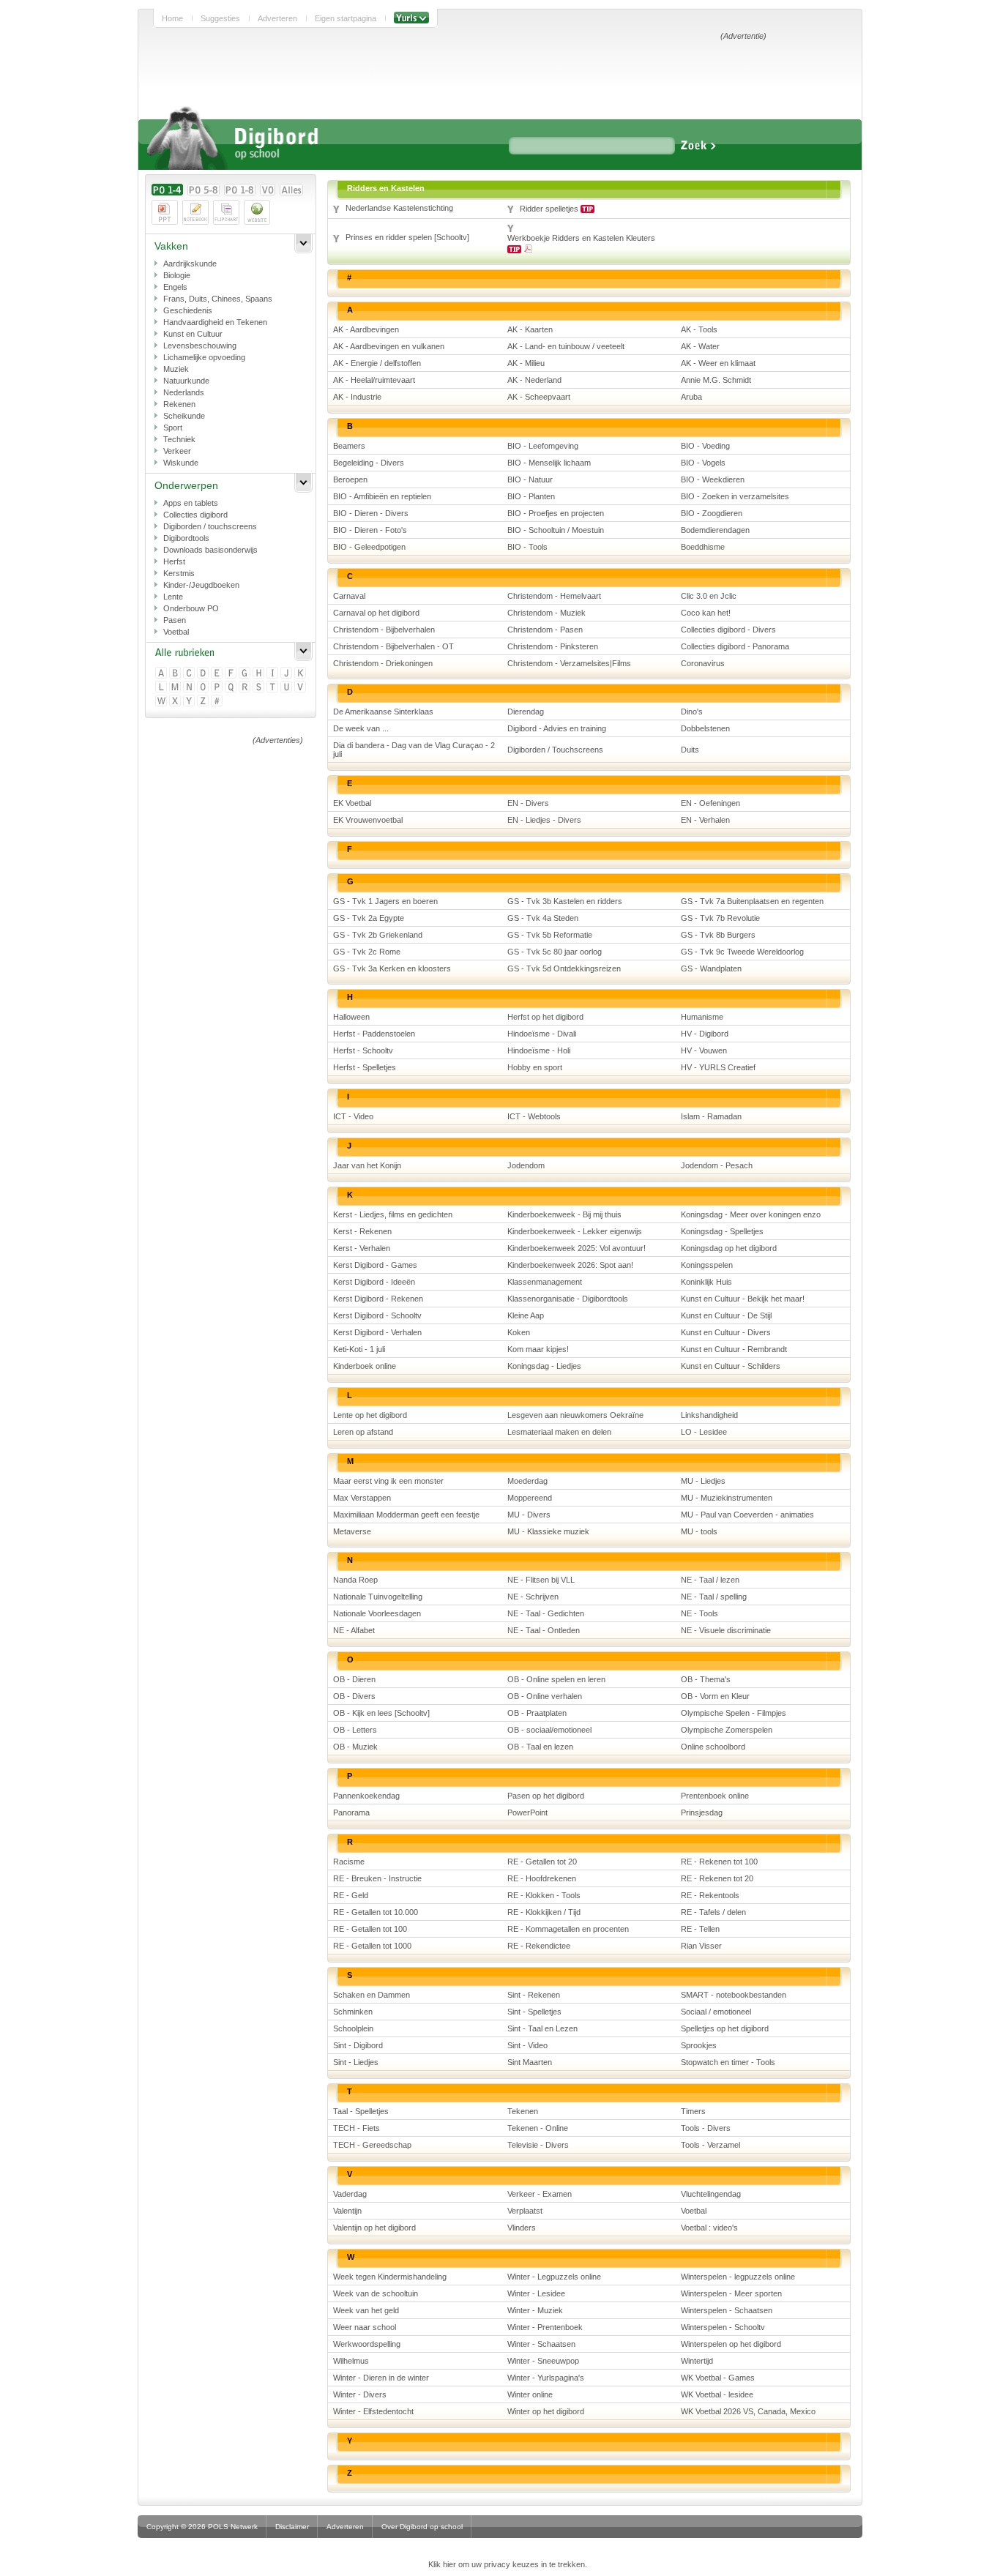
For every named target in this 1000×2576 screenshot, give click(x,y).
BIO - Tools (527, 547)
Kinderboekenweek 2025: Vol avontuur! (577, 1248)
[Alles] (291, 190)
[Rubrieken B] (176, 674)
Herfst (174, 561)
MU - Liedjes (703, 1481)
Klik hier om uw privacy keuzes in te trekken (507, 2564)
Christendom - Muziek (546, 613)
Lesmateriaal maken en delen (559, 1432)
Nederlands (184, 392)
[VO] (268, 190)
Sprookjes (699, 2045)
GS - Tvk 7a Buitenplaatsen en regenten (752, 901)
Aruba (691, 397)
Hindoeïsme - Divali (542, 1034)
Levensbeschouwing (200, 346)
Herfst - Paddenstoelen (374, 1034)
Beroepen (350, 479)
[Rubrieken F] (232, 674)
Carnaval (349, 596)
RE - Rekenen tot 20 (717, 1878)
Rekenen (179, 404)
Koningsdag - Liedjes (544, 1366)
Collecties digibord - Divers (728, 630)
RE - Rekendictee (539, 1946)
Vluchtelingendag (711, 2194)
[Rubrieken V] (301, 688)
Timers (693, 2111)
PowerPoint (527, 1812)
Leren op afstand (363, 1432)
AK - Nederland (534, 380)
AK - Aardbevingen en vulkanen (389, 346)
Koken (519, 1332)
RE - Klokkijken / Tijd (544, 1912)
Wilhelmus (351, 2361)
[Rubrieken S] (260, 688)
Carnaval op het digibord (376, 613)
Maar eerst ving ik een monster (388, 1481)
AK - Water (700, 346)
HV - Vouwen (704, 1050)
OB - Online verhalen (545, 1696)
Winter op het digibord (546, 2411)
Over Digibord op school (422, 2527)
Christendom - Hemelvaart (554, 596)
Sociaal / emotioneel (716, 2012)
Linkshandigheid (709, 1415)
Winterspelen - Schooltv (723, 2327)
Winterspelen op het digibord (731, 2344)
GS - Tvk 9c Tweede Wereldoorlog (742, 952)
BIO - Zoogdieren (712, 513)
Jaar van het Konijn (367, 1165)
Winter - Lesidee (536, 2293)
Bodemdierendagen (715, 530)
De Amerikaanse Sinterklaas (383, 712)
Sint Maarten (530, 2062)
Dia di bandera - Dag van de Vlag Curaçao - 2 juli (414, 750)
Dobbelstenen (705, 728)
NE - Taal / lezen (710, 1580)
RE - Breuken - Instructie (377, 1878)
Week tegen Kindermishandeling (390, 2277)
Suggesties (220, 18)
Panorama (351, 1812)
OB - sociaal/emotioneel (549, 1730)
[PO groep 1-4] (167, 190)
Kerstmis (179, 573)
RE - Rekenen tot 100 (719, 1862)
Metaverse (352, 1531)
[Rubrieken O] (204, 688)
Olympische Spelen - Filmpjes (734, 1713)
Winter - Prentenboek (545, 2327)
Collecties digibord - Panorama (735, 646)
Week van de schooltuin (376, 2293)
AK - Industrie (357, 397)
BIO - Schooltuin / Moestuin (556, 530)
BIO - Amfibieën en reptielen (382, 496)
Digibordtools (186, 538)
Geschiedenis (188, 310)
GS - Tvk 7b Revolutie (720, 918)
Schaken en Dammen (372, 1995)
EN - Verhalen (705, 820)
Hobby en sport (535, 1067)
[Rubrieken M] (176, 688)
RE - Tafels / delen (713, 1912)
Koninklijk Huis (706, 1282)
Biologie (177, 275)
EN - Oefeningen (710, 803)
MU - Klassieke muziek (548, 1531)
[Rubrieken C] (190, 674)
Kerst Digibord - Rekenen (378, 1299)
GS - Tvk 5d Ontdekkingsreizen (564, 968)
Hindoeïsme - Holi (539, 1050)
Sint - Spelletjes (534, 2012)
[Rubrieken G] (246, 674)
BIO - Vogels (703, 463)
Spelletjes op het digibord (725, 2028)
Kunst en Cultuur (193, 334)
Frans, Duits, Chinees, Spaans (218, 299)
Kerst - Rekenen (362, 1231)
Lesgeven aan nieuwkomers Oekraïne (575, 1415)
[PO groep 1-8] (240, 190)
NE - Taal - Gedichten (546, 1613)
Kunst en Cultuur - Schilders (731, 1366)
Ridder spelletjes (550, 209)
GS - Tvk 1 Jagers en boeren (385, 901)
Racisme (349, 1862)
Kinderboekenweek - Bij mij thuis (564, 1214)
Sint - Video (527, 2045)
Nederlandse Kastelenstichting (399, 208)
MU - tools (699, 1531)
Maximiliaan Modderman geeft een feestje (406, 1515)
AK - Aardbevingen (366, 329)
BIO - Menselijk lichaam (549, 463)
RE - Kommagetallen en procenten (568, 1929)
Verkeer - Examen (540, 2194)
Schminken (353, 2012)
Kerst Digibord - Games (375, 1265)
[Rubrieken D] (204, 674)
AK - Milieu (526, 363)
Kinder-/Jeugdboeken (201, 585)
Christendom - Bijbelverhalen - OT (393, 646)
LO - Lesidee (704, 1432)
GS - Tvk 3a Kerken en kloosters (392, 968)
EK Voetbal (352, 803)
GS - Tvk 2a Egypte (369, 918)
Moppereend (530, 1498)
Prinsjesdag (702, 1812)
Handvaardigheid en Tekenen (215, 322)
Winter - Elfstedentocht (373, 2411)
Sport (173, 428)
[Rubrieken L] (162, 688)
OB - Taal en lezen (540, 1747)
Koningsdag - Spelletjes (722, 1231)
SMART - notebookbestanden (734, 1995)
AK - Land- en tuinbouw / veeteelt (566, 346)
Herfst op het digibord (545, 1017)
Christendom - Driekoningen (383, 663)
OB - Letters (355, 1730)
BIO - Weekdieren (713, 479)
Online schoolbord (713, 1747)
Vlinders (522, 2228)
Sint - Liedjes (356, 2062)
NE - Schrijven (533, 1597)
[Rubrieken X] (176, 702)
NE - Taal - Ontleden (544, 1630)
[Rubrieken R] (246, 688)
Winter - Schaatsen (541, 2344)
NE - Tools (699, 1613)
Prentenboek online (715, 1796)
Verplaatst (525, 2211)
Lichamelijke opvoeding (204, 357)
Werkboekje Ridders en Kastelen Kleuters (581, 238)
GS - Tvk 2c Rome (367, 952)
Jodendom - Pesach (717, 1165)
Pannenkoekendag (366, 1796)
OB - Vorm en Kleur (715, 1696)
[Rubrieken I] (273, 674)
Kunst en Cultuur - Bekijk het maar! (743, 1299)
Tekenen (523, 2111)
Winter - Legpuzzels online (554, 2277)
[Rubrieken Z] (204, 702)
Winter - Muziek (535, 2310)
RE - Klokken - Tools (544, 1895)
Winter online (530, 2394)
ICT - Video (353, 1116)
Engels (175, 287)
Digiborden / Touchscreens (555, 750)
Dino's (692, 712)
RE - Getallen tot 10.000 (376, 1912)
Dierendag (526, 712)
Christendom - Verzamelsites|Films (569, 663)
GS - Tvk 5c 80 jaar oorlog (555, 952)
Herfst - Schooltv (363, 1050)
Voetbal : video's (709, 2228)
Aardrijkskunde (190, 264)
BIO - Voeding (705, 446)
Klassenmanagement (545, 1282)
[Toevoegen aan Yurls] (411, 18)
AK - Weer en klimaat (718, 363)
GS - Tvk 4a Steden (543, 918)
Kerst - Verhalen (362, 1248)
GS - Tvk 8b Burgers (718, 935)
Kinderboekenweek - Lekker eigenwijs (575, 1231)
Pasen (175, 620)
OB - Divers (354, 1696)
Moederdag (527, 1481)
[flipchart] (226, 212)
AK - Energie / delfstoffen (377, 363)
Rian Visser (701, 1946)
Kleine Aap (526, 1315)
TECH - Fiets (357, 2128)
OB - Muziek (355, 1747)
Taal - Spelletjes (361, 2111)
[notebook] (195, 212)
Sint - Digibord (358, 2045)
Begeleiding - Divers (369, 463)
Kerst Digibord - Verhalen (377, 1332)
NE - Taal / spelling (714, 1597)
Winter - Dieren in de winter (381, 2378)
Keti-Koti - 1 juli (359, 1349)
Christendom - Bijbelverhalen (384, 630)
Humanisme (702, 1017)
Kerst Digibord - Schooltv (377, 1315)
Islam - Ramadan (711, 1116)
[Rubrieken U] (287, 688)
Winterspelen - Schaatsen (727, 2310)
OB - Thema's (706, 1679)
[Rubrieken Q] (232, 688)
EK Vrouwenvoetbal (368, 820)
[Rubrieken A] (162, 674)
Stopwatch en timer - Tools (728, 2062)
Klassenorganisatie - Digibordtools (568, 1299)
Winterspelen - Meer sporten (731, 2293)
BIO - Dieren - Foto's (370, 530)
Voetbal (176, 632)
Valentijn (347, 2211)
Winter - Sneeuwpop (543, 2361)
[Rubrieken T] (273, 688)
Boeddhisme (703, 547)
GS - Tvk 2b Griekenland (378, 935)
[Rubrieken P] (218, 688)
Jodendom (526, 1165)
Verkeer (177, 451)
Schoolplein (353, 2028)
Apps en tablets (191, 503)
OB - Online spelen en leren (556, 1679)
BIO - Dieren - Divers (371, 513)
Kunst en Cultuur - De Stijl (726, 1315)
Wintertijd (697, 2361)
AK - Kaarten (530, 329)
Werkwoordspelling (367, 2344)
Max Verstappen (362, 1498)
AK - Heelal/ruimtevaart (374, 380)
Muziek (176, 369)
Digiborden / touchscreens (210, 526)
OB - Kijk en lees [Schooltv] (381, 1713)
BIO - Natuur (530, 479)
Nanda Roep (355, 1580)
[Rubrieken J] (287, 674)
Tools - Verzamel (710, 2145)
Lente (173, 597)
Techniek (179, 439)
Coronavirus (703, 663)
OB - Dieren (354, 1679)
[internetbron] (257, 212)
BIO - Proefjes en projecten (556, 513)
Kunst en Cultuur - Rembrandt (734, 1349)
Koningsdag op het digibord (729, 1248)
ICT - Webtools (534, 1116)
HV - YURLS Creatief (718, 1067)
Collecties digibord (195, 515)
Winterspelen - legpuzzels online (738, 2277)
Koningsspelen (707, 1265)
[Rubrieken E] (218, 674)
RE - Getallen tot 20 (542, 1862)
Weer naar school (365, 2327)
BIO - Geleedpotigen (369, 547)
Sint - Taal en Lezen (542, 2028)
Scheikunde (184, 416)
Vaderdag (350, 2194)
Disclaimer (292, 2527)
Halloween (351, 1017)
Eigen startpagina (346, 18)
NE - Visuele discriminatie (726, 1630)
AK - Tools (699, 329)
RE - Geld (351, 1895)
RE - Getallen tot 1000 (372, 1946)
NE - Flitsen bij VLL (541, 1580)
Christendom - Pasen (545, 630)
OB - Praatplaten (537, 1713)
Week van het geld (366, 2310)
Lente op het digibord (370, 1415)
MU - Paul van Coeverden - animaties (747, 1515)
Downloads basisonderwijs (210, 550)
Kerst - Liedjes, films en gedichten (393, 1214)
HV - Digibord (705, 1034)
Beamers (349, 446)
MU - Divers (529, 1515)
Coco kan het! (706, 613)
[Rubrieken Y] (190, 702)
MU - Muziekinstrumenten (727, 1498)
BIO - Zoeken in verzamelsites (735, 496)
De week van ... (361, 728)
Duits (690, 750)
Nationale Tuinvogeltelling (378, 1597)
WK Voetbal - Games (718, 2378)
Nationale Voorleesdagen (377, 1613)
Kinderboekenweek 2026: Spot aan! (570, 1265)
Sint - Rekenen (534, 1995)
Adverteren (277, 18)
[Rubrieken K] (301, 674)
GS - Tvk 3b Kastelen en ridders (565, 901)
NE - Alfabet (354, 1630)
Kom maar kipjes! (538, 1349)
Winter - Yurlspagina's (546, 2378)
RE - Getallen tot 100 (370, 1929)
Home (172, 18)
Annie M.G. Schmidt (716, 380)
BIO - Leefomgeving (543, 446)
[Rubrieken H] (260, 674)
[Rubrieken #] (218, 702)
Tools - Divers (706, 2128)
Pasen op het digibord (546, 1796)
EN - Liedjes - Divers (544, 820)
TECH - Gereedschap (372, 2145)
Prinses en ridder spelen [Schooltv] (407, 237)
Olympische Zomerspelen (727, 1730)
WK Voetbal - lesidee (717, 2394)
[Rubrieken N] (190, 688)
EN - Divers (528, 803)
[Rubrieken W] (162, 702)
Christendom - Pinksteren (553, 646)
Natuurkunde (186, 381)
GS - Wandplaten (711, 968)
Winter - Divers (360, 2394)
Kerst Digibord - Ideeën (374, 1282)
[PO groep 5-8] (204, 190)
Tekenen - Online (538, 2128)
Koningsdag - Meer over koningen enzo (751, 1214)
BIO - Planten (531, 496)
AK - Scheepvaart (539, 397)
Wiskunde (181, 463)
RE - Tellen (700, 1929)
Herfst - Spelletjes (365, 1067)
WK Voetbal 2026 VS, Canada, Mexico (748, 2411)
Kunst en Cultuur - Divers (726, 1332)
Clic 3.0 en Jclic (709, 596)
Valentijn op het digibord (374, 2228)
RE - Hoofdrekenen (542, 1878)
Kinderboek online (365, 1366)
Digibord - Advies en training (557, 728)
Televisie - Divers (538, 2145)
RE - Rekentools (710, 1895)
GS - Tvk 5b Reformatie (550, 935)
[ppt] (165, 212)
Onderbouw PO (191, 608)
